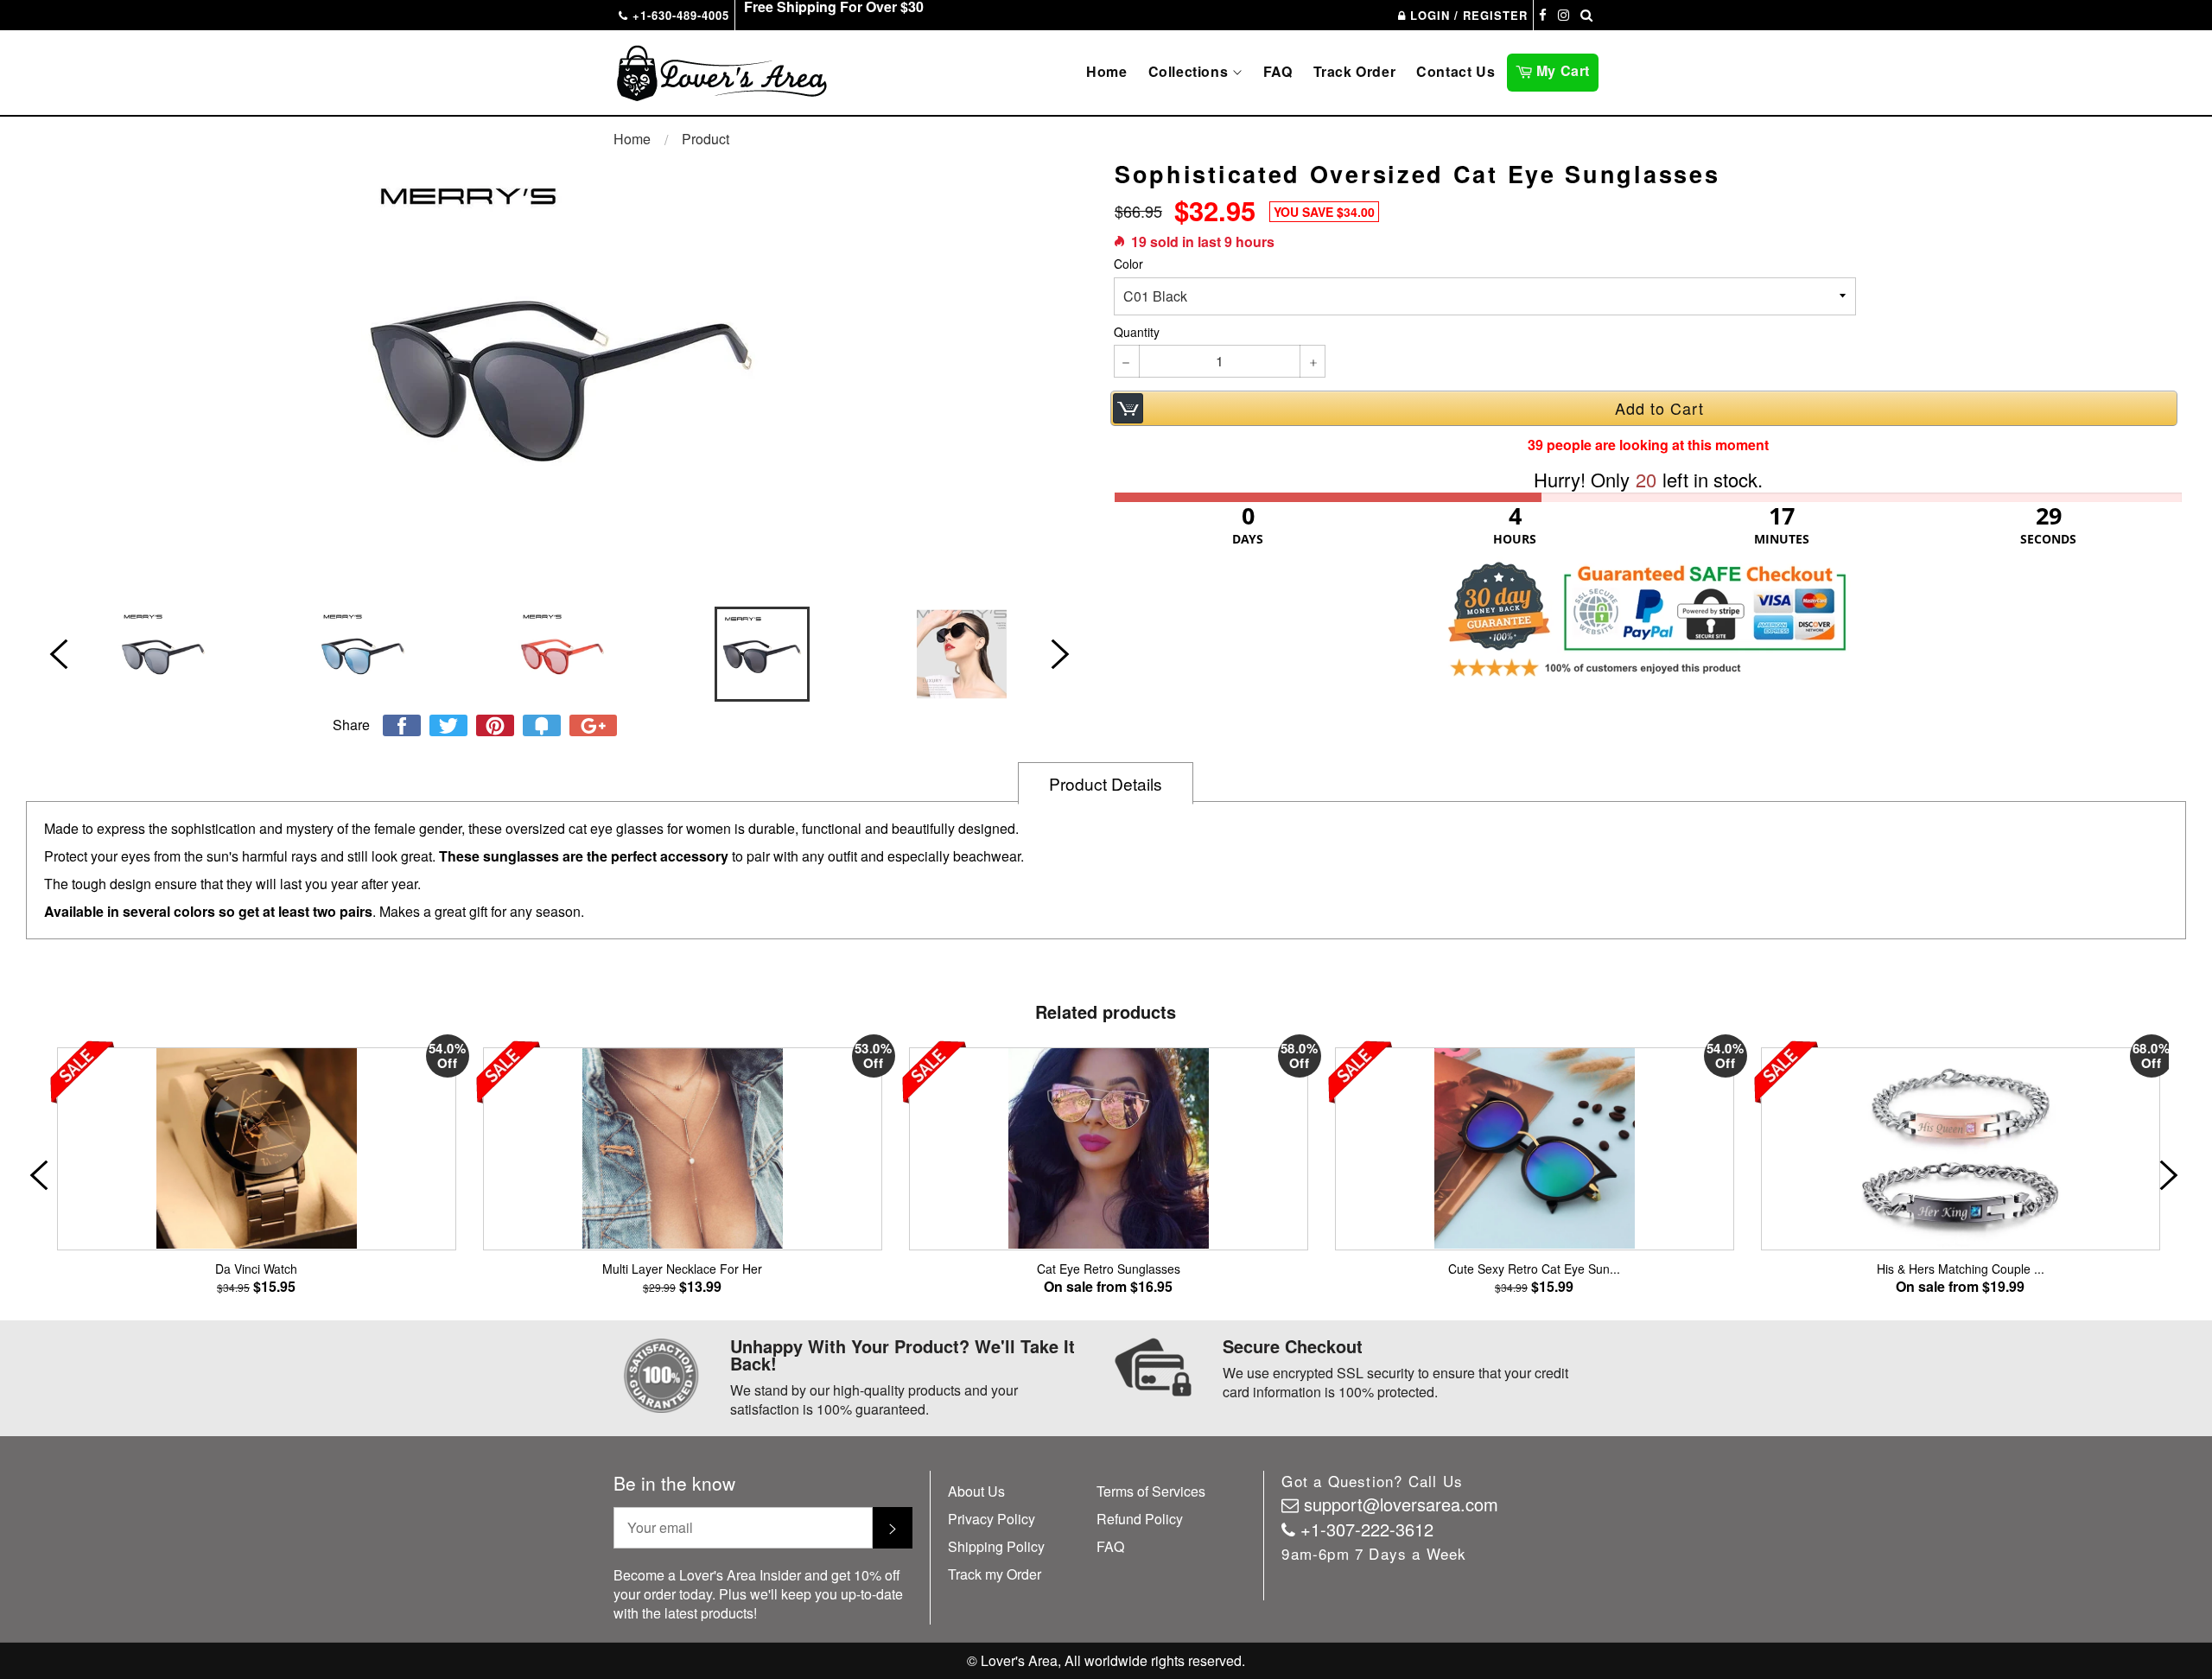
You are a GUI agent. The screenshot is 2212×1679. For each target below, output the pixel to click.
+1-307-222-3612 (1367, 1529)
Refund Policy (1140, 1519)
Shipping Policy (996, 1546)
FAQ (1278, 71)
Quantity (1137, 332)
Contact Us (1456, 71)
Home (1106, 71)
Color (1128, 264)
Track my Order (995, 1574)
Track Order (1355, 71)
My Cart (1565, 69)
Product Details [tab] (1106, 783)
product (706, 139)
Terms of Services (1151, 1491)
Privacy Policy (992, 1519)
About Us (976, 1491)
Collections (1190, 71)
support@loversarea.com (1401, 1504)
